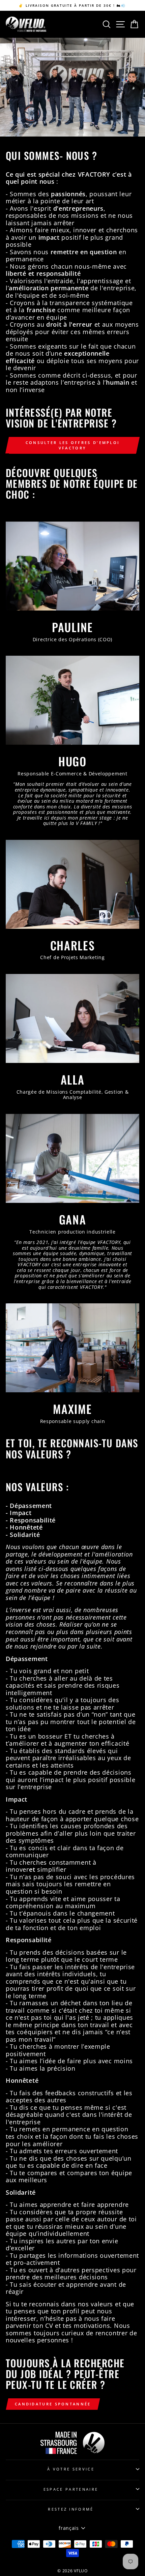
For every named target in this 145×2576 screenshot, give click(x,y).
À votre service (71, 2469)
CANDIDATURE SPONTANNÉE (53, 2404)
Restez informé (71, 2509)
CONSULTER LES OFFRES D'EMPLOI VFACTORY (73, 445)
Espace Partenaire (71, 2489)
